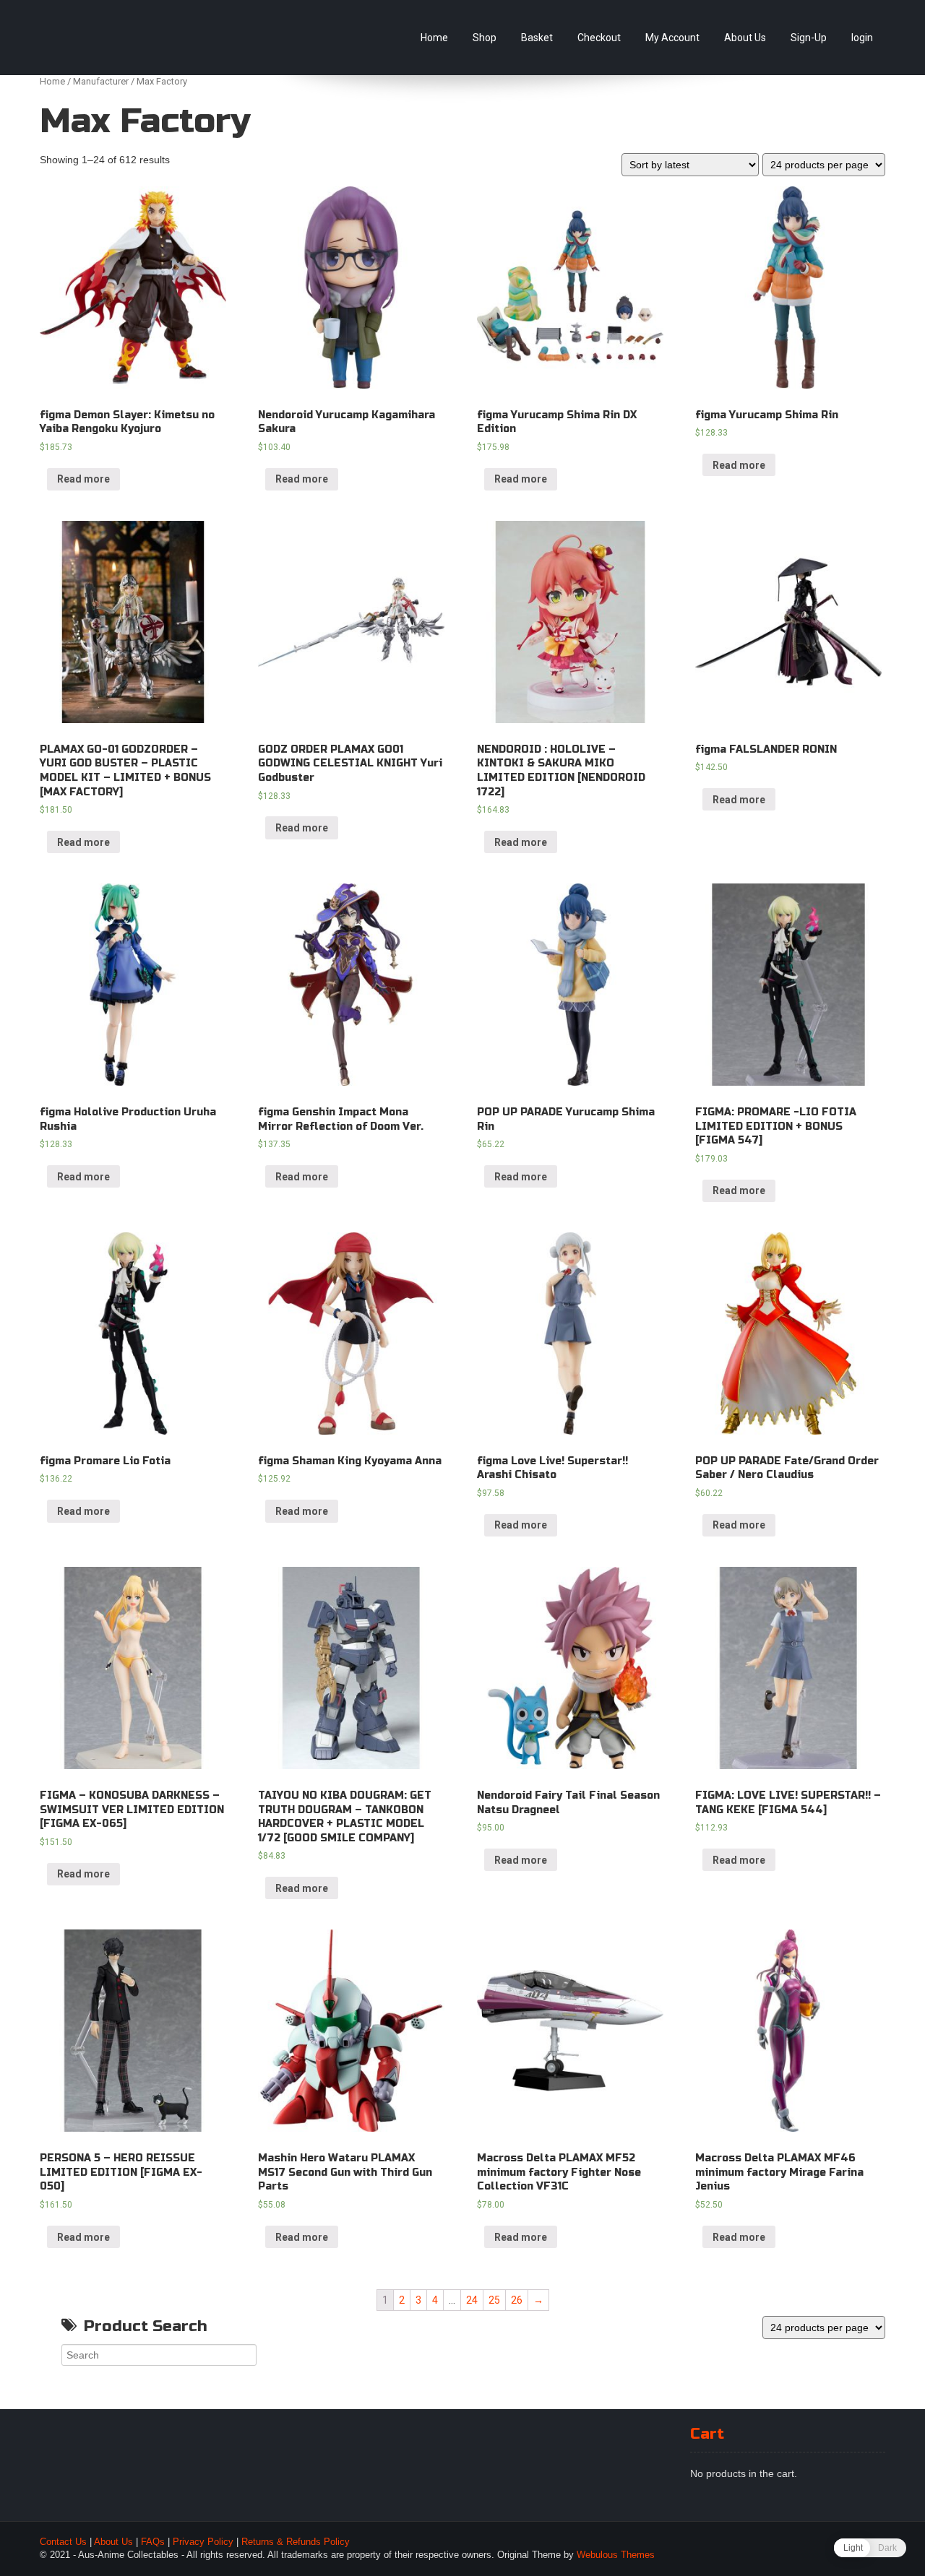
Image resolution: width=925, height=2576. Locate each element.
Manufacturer (101, 81)
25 (494, 2300)
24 (472, 2300)
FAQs (153, 2542)
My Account (672, 38)
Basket (537, 38)
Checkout (599, 38)
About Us (745, 38)
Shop (485, 38)
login (862, 38)
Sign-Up (809, 38)
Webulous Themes (616, 2555)
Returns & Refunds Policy (296, 2542)
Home (434, 38)
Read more (83, 479)
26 (517, 2300)
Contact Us (63, 2542)
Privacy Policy (203, 2542)
